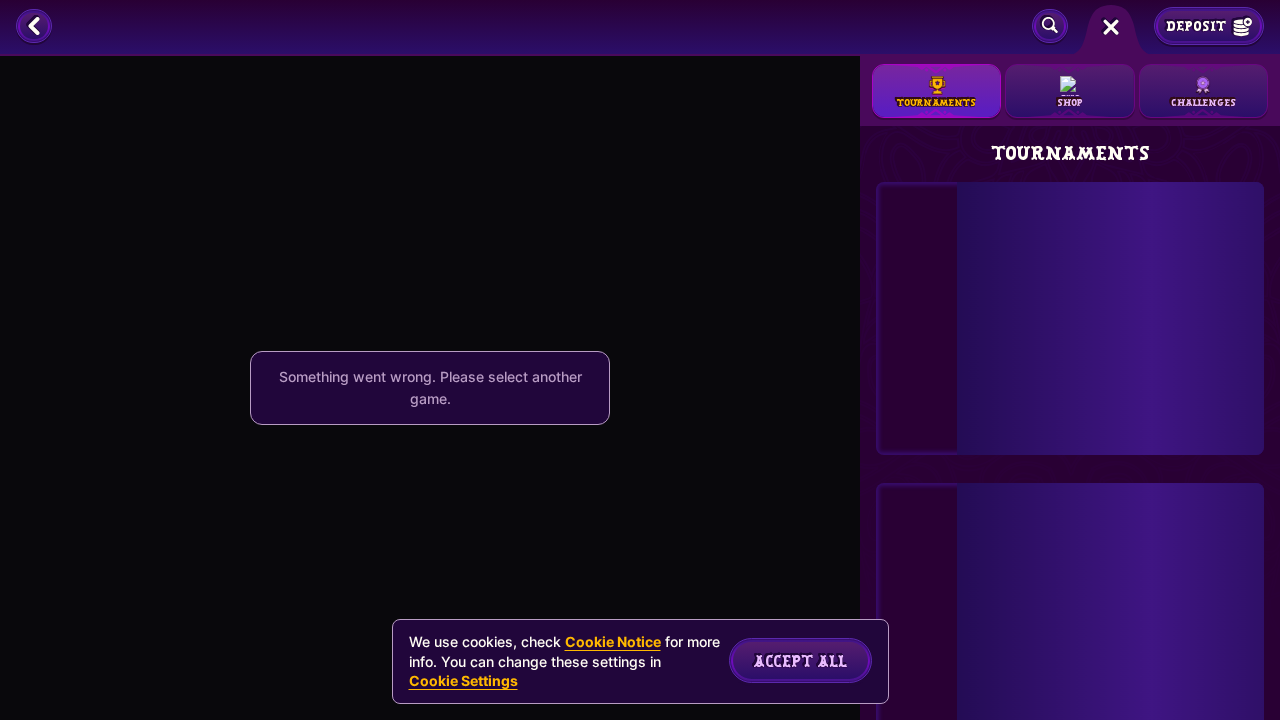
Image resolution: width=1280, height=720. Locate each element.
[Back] (34, 27)
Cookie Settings (463, 681)
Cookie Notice (613, 641)
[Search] (1050, 27)
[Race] (1111, 27)
